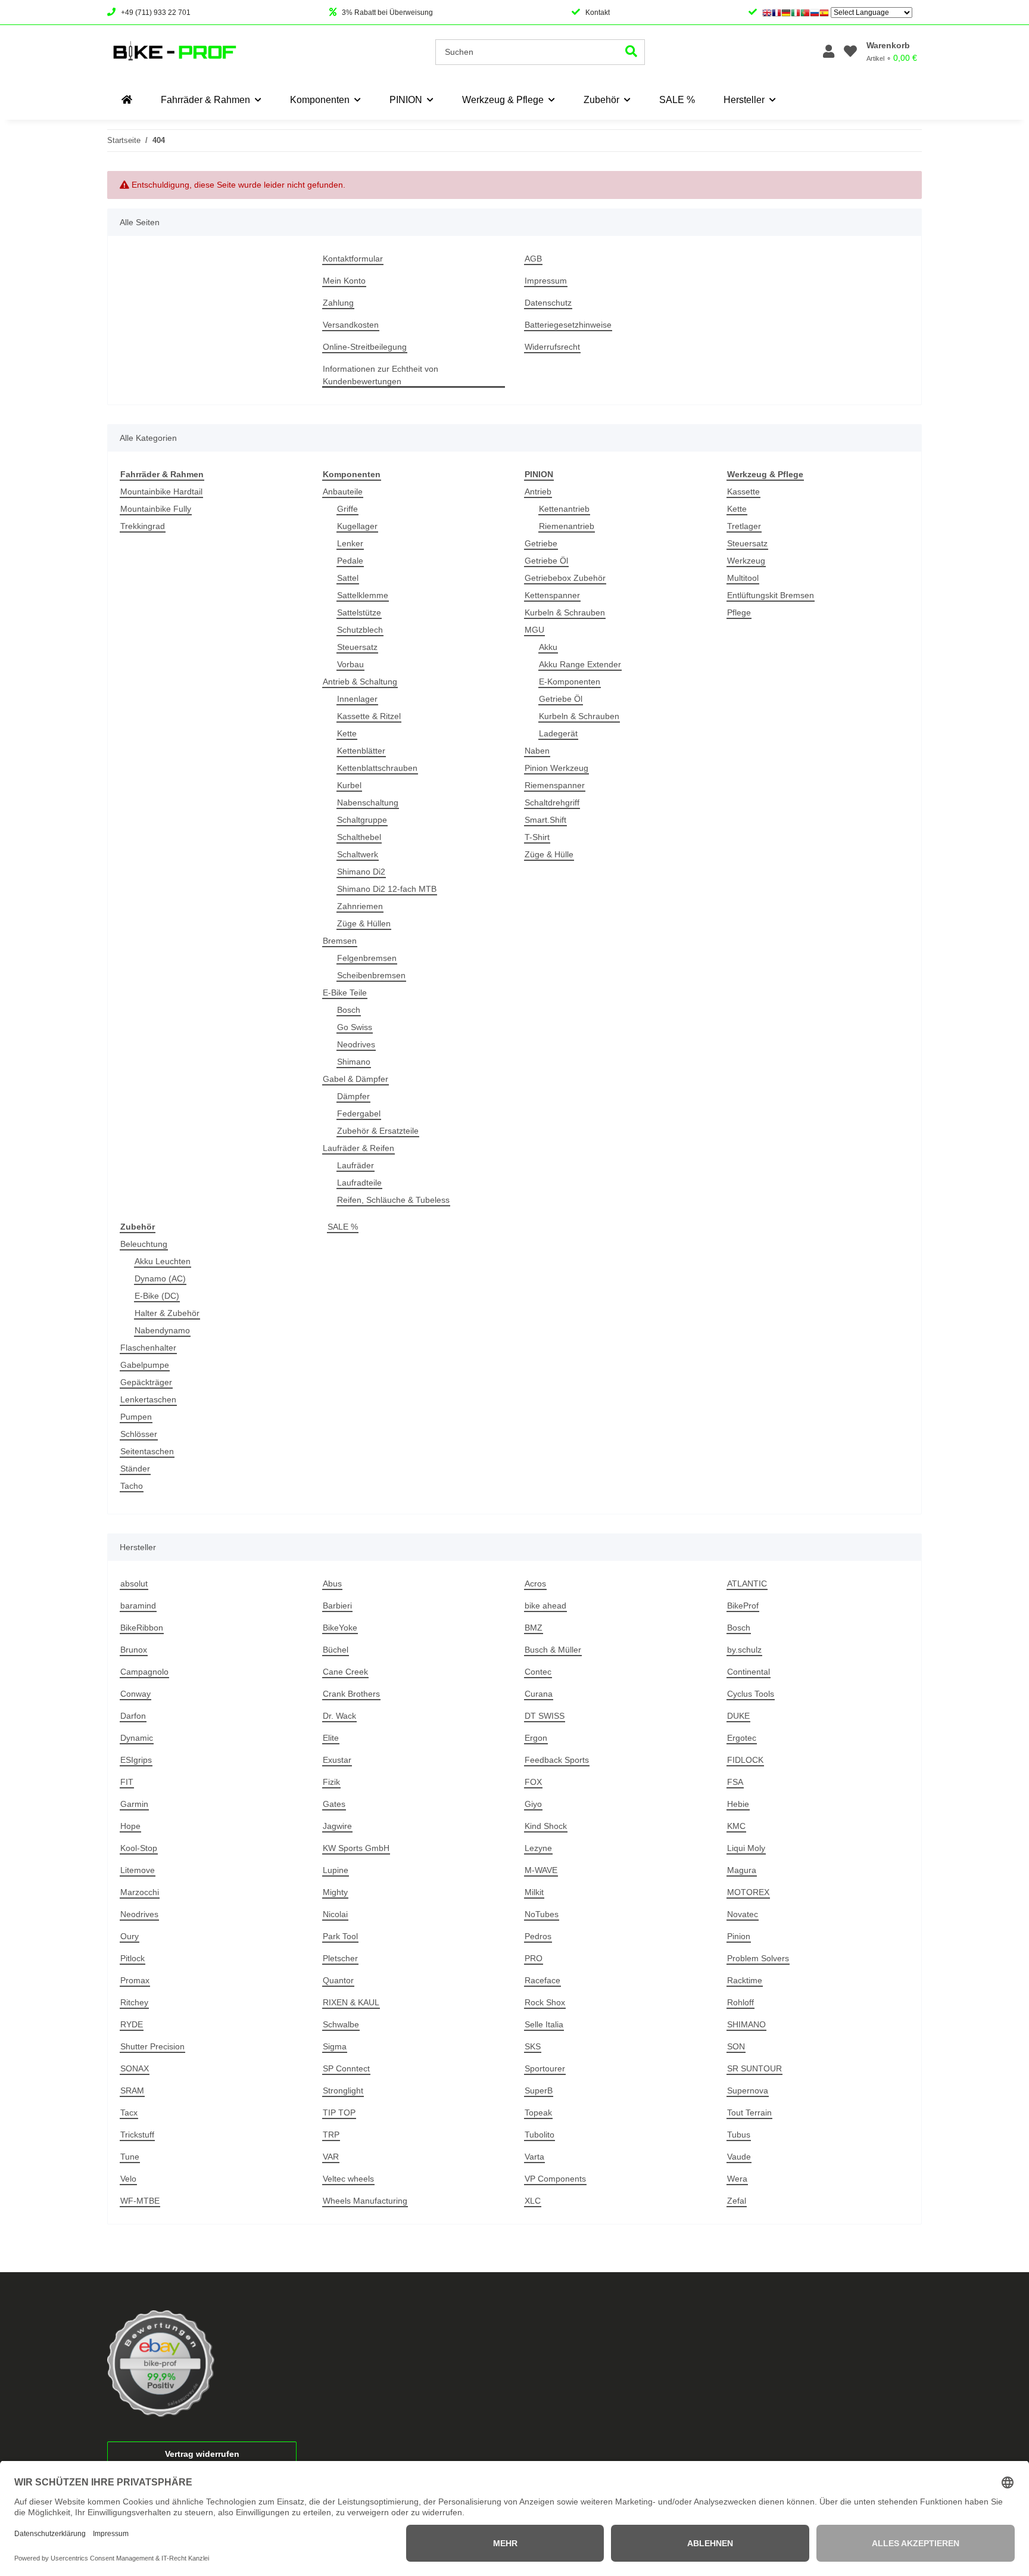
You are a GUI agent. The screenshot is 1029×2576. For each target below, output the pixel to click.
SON (736, 2046)
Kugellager (357, 526)
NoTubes (542, 1914)
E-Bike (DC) (157, 1296)
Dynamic (137, 1738)
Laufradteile (359, 1183)
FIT (127, 1782)
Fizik (331, 1782)
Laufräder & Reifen (358, 1148)
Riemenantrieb (567, 526)
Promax (135, 1980)
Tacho (132, 1486)
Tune (130, 2157)
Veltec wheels (348, 2179)
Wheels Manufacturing (365, 2201)
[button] (829, 52)
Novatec (743, 1914)
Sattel (348, 578)
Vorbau (350, 664)
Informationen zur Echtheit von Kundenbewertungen (381, 375)
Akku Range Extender (580, 664)
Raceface (542, 1980)
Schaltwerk (358, 854)
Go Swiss (355, 1027)
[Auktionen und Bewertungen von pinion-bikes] (161, 2363)
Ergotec (742, 1738)
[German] (786, 13)
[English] (767, 13)
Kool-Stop (139, 1848)
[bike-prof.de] (127, 100)
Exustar (337, 1760)
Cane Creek (345, 1672)
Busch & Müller (553, 1650)
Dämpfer (353, 1096)
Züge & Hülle (549, 854)
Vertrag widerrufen (202, 2454)
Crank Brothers (351, 1694)
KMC (736, 1826)
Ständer (135, 1469)
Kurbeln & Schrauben (565, 612)
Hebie (738, 1804)
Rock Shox (545, 2002)
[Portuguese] (805, 13)
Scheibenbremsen (371, 975)
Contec (538, 1672)
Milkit (534, 1892)
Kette (347, 733)
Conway (135, 1694)
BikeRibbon (142, 1628)
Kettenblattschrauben (377, 768)
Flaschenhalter (148, 1348)
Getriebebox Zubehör (565, 578)
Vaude (739, 2157)
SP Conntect (346, 2068)
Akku (548, 647)
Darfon (133, 1716)
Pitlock (132, 1958)
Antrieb (538, 491)
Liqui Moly (746, 1848)
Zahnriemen (360, 906)
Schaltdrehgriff (552, 802)
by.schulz (744, 1650)
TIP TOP (339, 2113)
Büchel (336, 1650)
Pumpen (136, 1417)
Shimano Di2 (361, 872)
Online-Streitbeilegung (365, 347)
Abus (332, 1583)
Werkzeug (746, 561)
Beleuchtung (144, 1244)
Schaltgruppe (362, 820)
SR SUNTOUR (754, 2068)
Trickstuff (137, 2135)
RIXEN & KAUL (351, 2002)
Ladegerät (558, 733)
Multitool (743, 578)
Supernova (748, 2090)
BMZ (534, 1628)
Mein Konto (344, 281)
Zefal (737, 2201)
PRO (534, 1958)
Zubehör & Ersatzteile (378, 1131)
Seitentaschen (147, 1451)
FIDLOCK (745, 1760)
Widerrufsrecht (552, 347)
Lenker (350, 543)
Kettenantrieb (564, 509)
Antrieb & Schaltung (360, 682)
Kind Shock (546, 1826)
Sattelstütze (359, 612)
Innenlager (357, 699)
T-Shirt (537, 837)
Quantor (338, 1980)
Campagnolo (144, 1672)
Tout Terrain (749, 2113)
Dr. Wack (339, 1716)
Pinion (739, 1936)
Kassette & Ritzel (369, 716)
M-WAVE (541, 1870)
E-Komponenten (570, 682)
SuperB (539, 2090)
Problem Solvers (758, 1958)
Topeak (538, 2113)
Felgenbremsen (367, 958)
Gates (334, 1804)
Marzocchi (140, 1892)
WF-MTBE (140, 2201)
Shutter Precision (152, 2046)
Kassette (743, 491)
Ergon (536, 1738)
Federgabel (359, 1113)
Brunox (134, 1650)
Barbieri (337, 1606)
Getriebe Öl (546, 561)
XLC (533, 2201)
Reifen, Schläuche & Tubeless (393, 1200)
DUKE (738, 1716)
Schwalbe (341, 2024)
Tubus (739, 2135)
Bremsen (340, 941)
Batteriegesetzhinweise (568, 325)
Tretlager (744, 526)
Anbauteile (343, 491)
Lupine (336, 1870)
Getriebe (541, 543)
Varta (534, 2157)
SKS (533, 2046)
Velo (128, 2179)
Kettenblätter (361, 751)
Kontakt (598, 13)
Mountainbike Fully (156, 509)
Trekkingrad (143, 526)
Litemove (138, 1870)
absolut (134, 1583)
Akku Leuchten (163, 1261)
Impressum (546, 281)
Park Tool (340, 1936)
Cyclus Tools (751, 1694)
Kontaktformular (353, 259)
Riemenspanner (555, 785)
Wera (737, 2179)
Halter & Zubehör (167, 1313)
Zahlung (338, 303)
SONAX (135, 2068)
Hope (130, 1826)
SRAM (132, 2090)
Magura (742, 1870)
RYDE (132, 2024)
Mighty (335, 1892)
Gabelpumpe (145, 1365)
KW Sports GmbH (356, 1848)
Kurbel (349, 785)
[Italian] (796, 13)
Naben (537, 751)
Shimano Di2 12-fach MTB (387, 889)
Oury (130, 1936)
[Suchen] (632, 52)
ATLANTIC (747, 1583)
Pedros (538, 1936)
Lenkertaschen (148, 1399)
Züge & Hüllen (364, 923)
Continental (749, 1672)
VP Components (555, 2179)
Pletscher (340, 1958)
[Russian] (815, 13)
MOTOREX (748, 1892)
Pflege (739, 612)
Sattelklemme (363, 595)
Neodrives (356, 1044)
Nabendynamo (162, 1330)
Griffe (347, 509)
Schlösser (139, 1434)
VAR (331, 2157)
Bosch (349, 1010)
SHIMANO (746, 2024)
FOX (533, 1782)
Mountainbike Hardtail (161, 491)
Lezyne (538, 1848)
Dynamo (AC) (160, 1278)
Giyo (533, 1804)
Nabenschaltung (368, 802)
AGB (533, 259)
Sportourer (545, 2068)
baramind (138, 1606)
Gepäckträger (146, 1382)
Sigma (335, 2046)
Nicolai (335, 1914)
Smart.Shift (545, 820)
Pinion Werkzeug (556, 768)
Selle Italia (544, 2024)
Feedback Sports (557, 1760)
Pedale (350, 561)
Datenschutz (548, 303)
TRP (331, 2135)
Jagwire (337, 1826)
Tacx (129, 2113)
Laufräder (356, 1165)
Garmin (134, 1804)
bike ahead (545, 1606)
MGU (534, 630)
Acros (535, 1583)
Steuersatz (357, 647)
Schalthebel (359, 837)
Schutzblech (360, 630)
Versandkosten (351, 325)
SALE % (343, 1227)
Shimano (354, 1062)
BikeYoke (340, 1628)
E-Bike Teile (345, 993)
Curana (539, 1694)
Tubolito (540, 2135)
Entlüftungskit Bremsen (771, 595)
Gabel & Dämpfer (356, 1079)
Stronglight (343, 2090)
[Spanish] (824, 13)
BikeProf (743, 1606)
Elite (331, 1738)
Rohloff (740, 2002)
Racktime (745, 1980)
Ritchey (134, 2002)
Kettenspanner (552, 595)
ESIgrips (136, 1760)
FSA (735, 1782)
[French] (777, 13)
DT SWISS (545, 1716)
